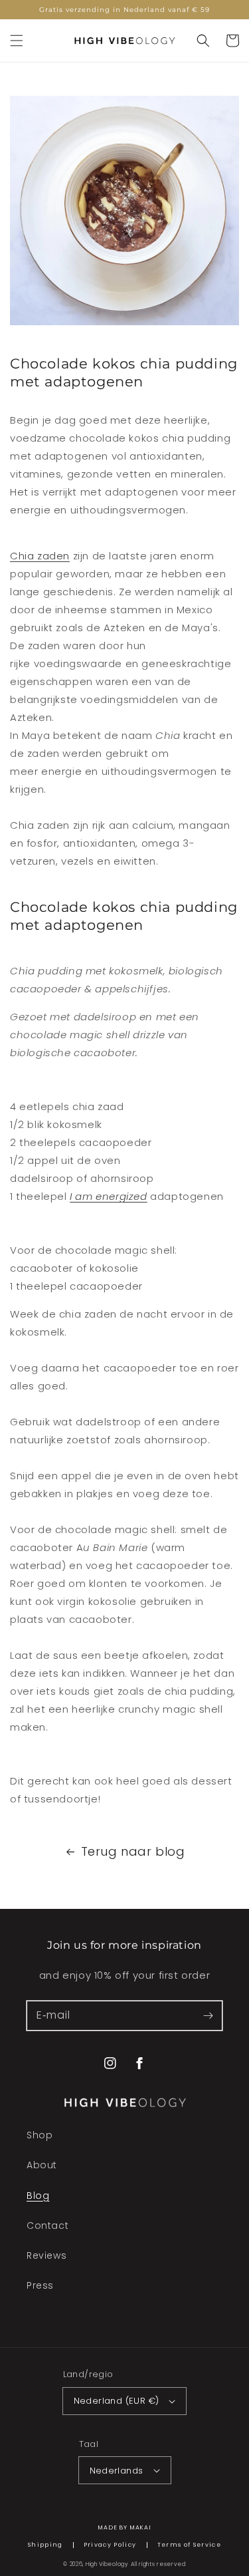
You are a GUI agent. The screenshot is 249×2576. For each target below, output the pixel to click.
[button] (17, 41)
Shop (40, 2135)
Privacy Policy (110, 2545)
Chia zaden (40, 556)
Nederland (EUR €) (117, 2401)
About (42, 2165)
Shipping (45, 2545)
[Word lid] (208, 2015)
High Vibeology (107, 2564)
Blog (38, 2196)
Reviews (46, 2255)
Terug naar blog (133, 1851)
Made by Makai (124, 2527)
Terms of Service (190, 2545)
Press (40, 2285)
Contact (47, 2225)
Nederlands (117, 2471)
